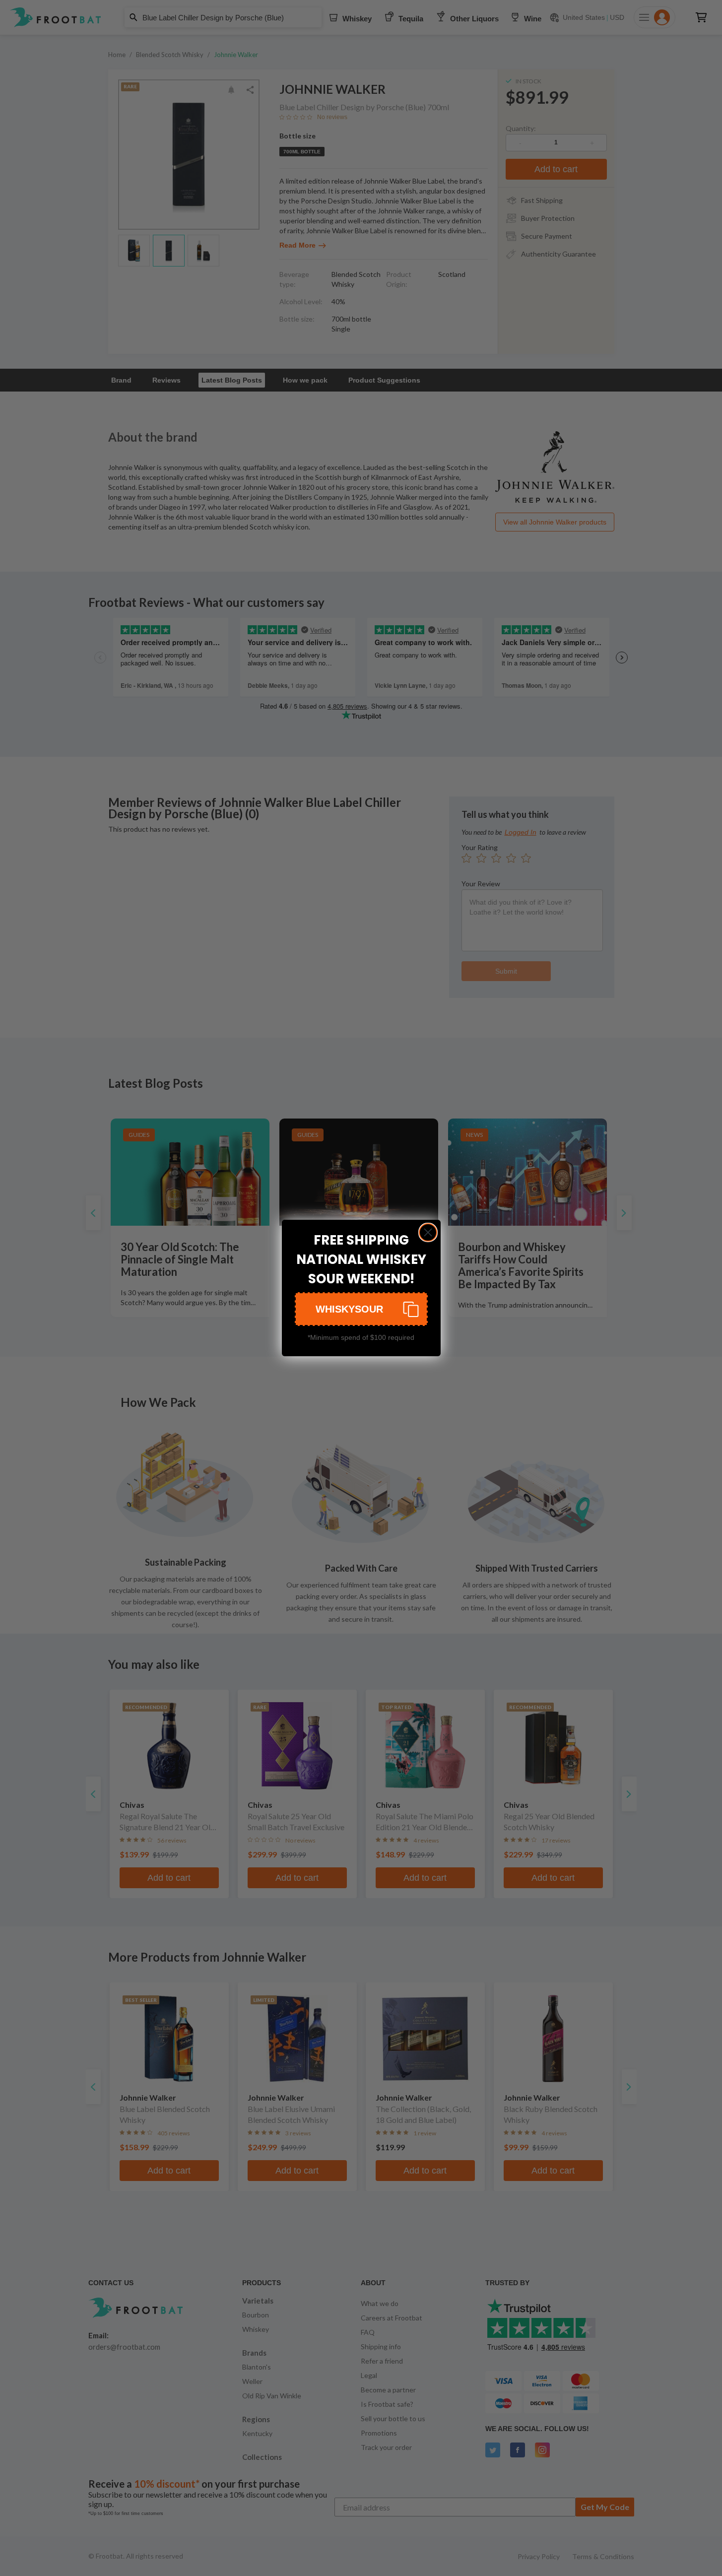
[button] (361, 1309)
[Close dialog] (428, 1232)
